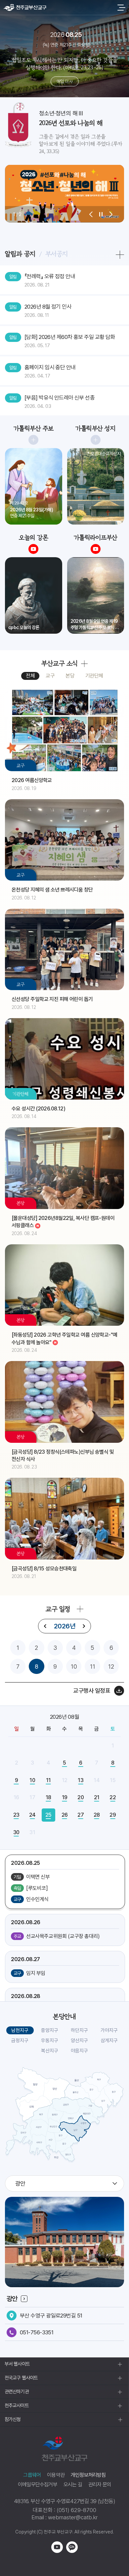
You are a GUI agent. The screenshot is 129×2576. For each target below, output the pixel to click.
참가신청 (13, 2419)
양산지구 (79, 2041)
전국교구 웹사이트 (21, 2378)
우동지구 (50, 2041)
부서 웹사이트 (17, 2364)
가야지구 (109, 2030)
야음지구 (79, 2051)
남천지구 (20, 2030)
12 (111, 1667)
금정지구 (20, 2041)
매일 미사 (64, 81)
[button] (91, 214)
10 (74, 1667)
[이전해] (45, 1626)
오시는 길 (73, 2485)
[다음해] (84, 1626)
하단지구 (79, 2030)
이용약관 (56, 2475)
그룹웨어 (32, 2475)
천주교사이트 (17, 2406)
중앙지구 (50, 2030)
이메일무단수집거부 (38, 2485)
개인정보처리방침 (88, 2475)
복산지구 (50, 2051)
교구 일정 (58, 1609)
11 (93, 1667)
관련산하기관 (17, 2392)
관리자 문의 (100, 2485)
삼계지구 (109, 2041)
